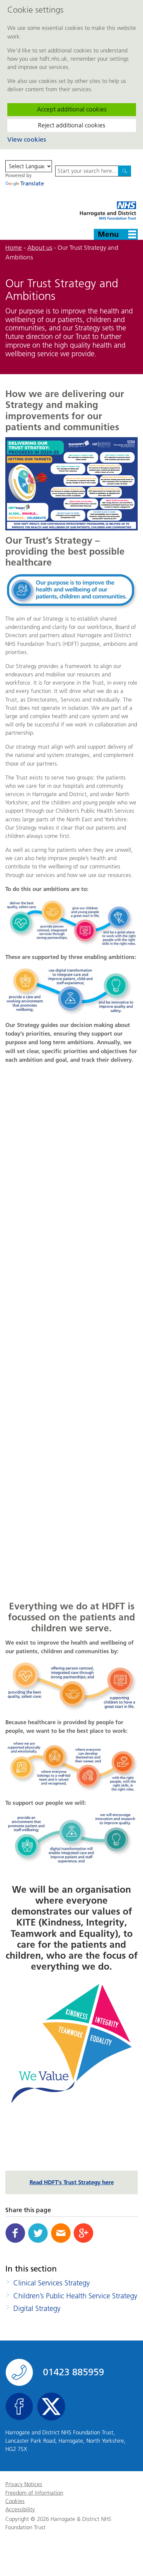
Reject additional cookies (71, 125)
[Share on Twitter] (38, 2233)
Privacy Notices (24, 2484)
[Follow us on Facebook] (19, 2407)
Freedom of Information (34, 2493)
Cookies (15, 2501)
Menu (108, 234)
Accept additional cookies (72, 109)
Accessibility (20, 2509)
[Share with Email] (61, 2233)
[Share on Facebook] (15, 2233)
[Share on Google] (83, 2233)
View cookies (27, 139)
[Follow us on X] (51, 2407)
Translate (32, 183)
